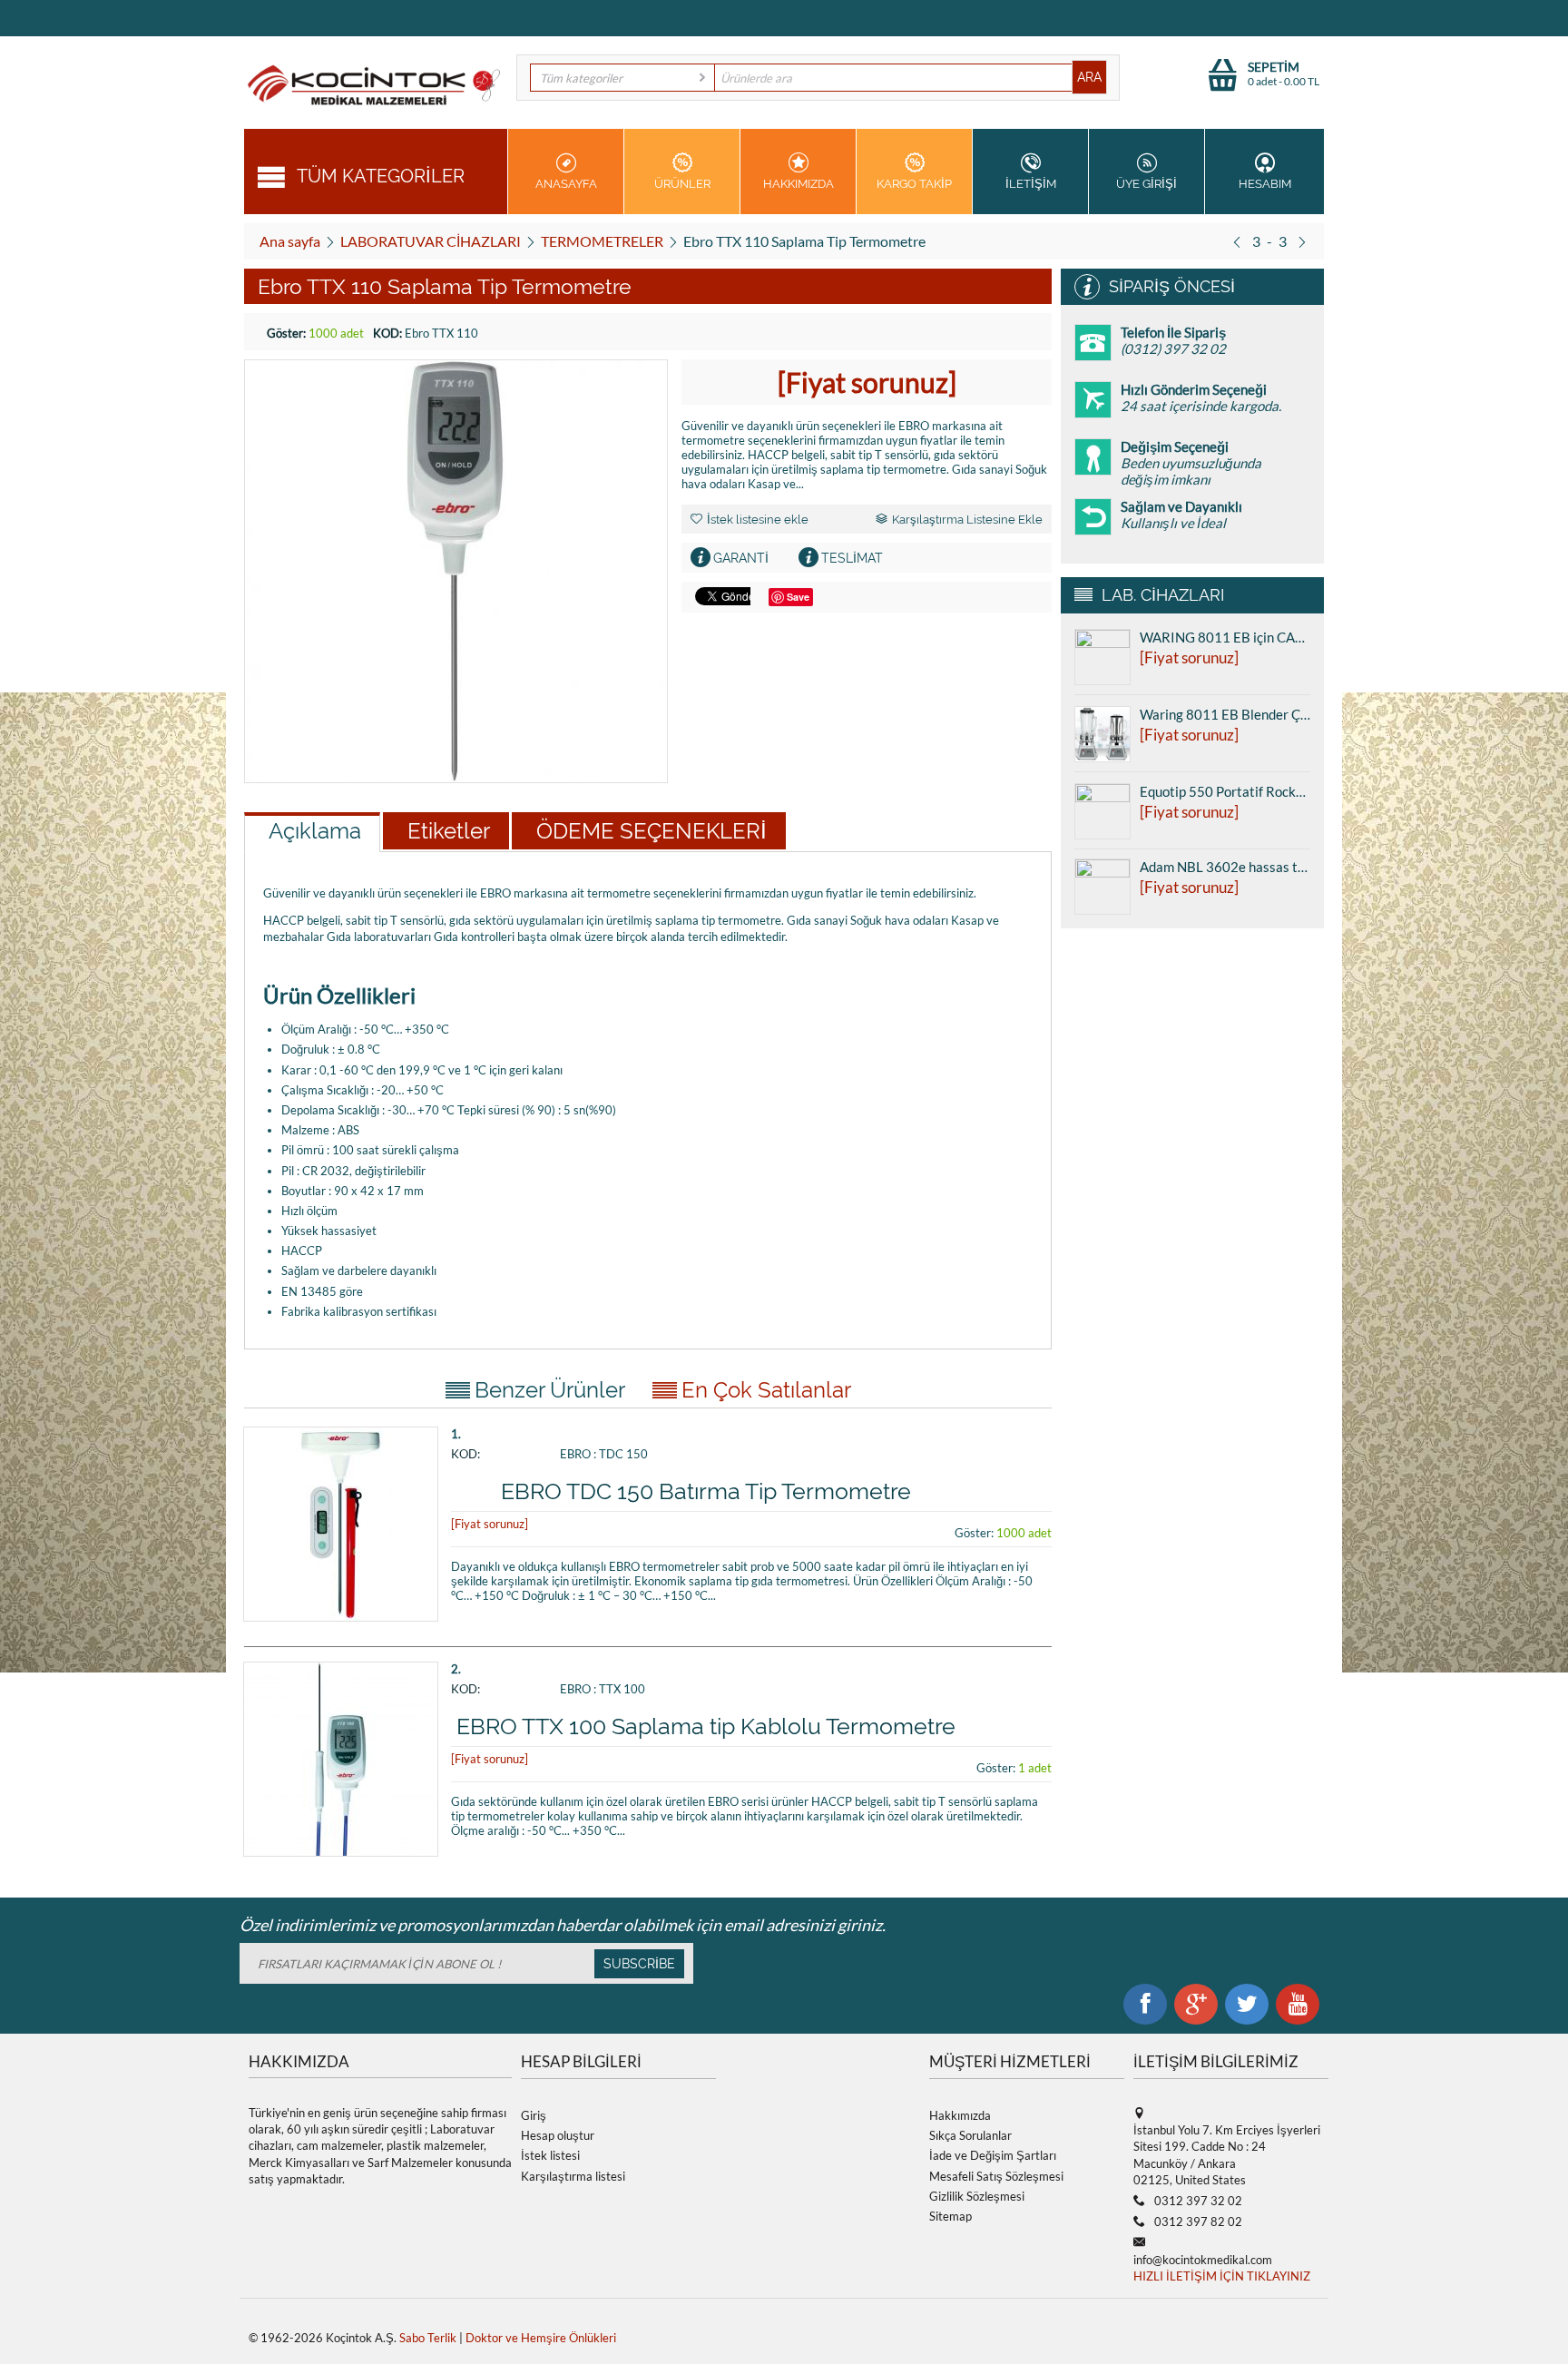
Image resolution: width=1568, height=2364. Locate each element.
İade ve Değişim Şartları (993, 2155)
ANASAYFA (566, 184)
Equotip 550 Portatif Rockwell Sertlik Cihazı (1225, 791)
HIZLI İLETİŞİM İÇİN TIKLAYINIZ (1222, 2276)
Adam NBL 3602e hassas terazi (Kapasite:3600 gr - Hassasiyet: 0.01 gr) (1225, 867)
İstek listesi (550, 2155)
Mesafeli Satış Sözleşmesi (996, 2176)
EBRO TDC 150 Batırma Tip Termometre (706, 1491)
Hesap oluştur (558, 2135)
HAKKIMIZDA (799, 184)
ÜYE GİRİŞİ (1147, 184)
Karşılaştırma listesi (573, 2176)
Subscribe (639, 1964)
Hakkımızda (960, 2115)
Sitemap (951, 2216)
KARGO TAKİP (914, 184)
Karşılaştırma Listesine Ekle (967, 520)
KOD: (387, 333)
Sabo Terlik (428, 2338)
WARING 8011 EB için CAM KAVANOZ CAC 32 (1225, 637)
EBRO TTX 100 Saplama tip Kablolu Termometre (706, 1726)
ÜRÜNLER (682, 184)
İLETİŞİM (1031, 184)
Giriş (534, 2115)
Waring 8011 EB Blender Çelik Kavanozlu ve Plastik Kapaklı (1225, 714)
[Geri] (1237, 241)
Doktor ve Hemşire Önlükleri (541, 2338)
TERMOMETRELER (602, 241)
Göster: (286, 333)
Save (798, 597)
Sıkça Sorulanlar (970, 2135)
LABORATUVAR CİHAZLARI (431, 241)
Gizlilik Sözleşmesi (977, 2196)
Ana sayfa (290, 241)
